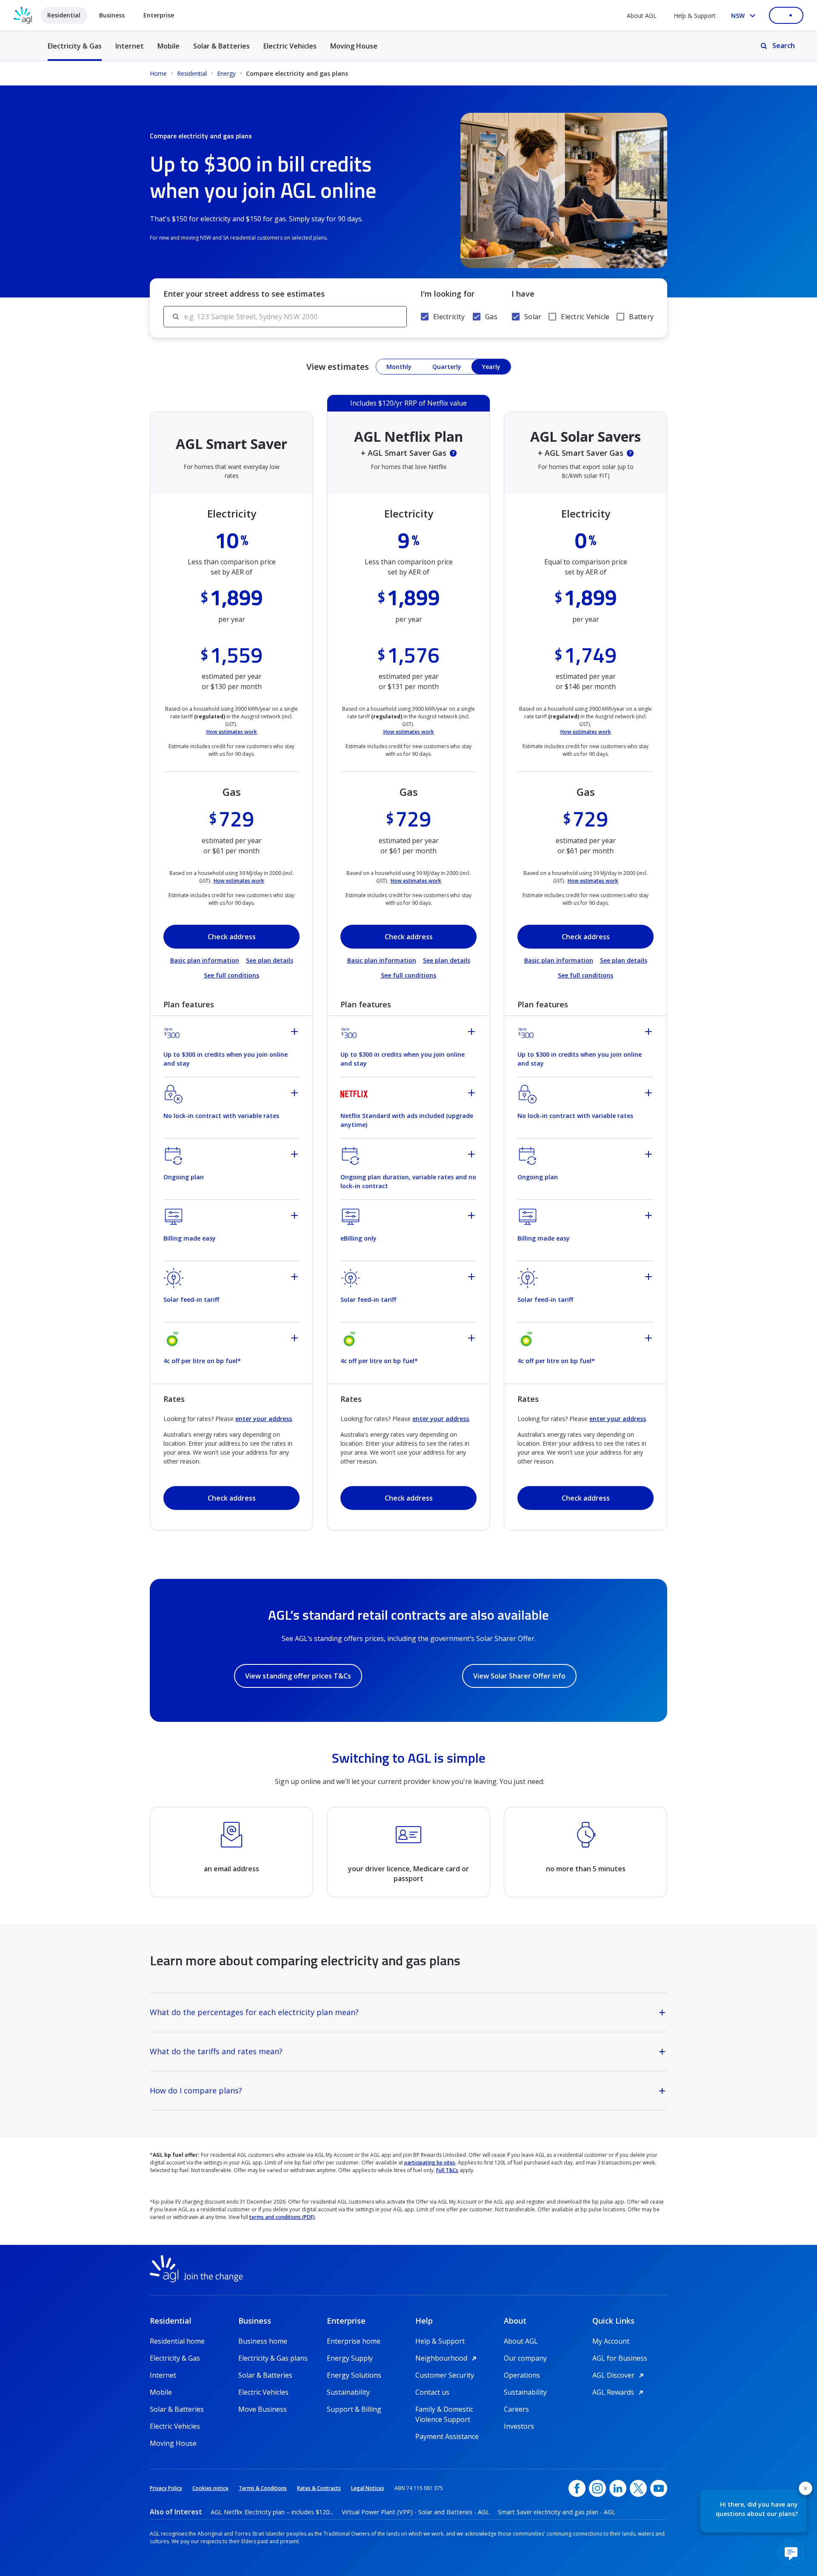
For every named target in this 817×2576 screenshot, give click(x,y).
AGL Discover (619, 2375)
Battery (641, 317)
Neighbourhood (447, 2358)
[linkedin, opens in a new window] (618, 2488)
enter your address (264, 1419)
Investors (519, 2426)
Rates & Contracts (319, 2488)
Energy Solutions (354, 2375)
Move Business (263, 2409)
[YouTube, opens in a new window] (659, 2488)
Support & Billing (354, 2409)
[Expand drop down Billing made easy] (296, 1217)
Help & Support (695, 16)
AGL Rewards (619, 2392)
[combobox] (295, 317)
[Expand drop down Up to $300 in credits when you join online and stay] (296, 1033)
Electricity (449, 317)
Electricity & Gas (75, 51)
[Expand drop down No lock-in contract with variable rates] (296, 1094)
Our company (525, 2358)
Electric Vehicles (290, 46)
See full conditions (231, 975)
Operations (522, 2375)
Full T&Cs (447, 2170)
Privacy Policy (166, 2488)
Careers (516, 2409)
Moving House (354, 46)
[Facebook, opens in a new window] (577, 2488)
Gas (491, 317)
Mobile (169, 46)
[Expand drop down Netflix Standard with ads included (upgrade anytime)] (473, 1094)
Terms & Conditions (263, 2488)
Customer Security (445, 2375)
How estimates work (232, 732)
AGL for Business (620, 2358)
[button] (806, 2488)
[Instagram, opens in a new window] (597, 2488)
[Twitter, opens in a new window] (638, 2488)
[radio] (399, 367)
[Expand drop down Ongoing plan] (296, 1155)
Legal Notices (368, 2488)
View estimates (338, 367)
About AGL (642, 16)
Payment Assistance (447, 2436)
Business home (263, 2341)
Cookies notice (210, 2488)
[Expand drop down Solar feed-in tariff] (296, 1278)
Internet (130, 46)
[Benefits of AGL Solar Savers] (630, 453)
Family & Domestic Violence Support (444, 2409)
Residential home (177, 2341)
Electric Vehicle (585, 317)
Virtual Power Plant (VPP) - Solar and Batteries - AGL (416, 2512)
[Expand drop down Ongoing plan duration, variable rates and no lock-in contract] (473, 1155)
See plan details (270, 960)
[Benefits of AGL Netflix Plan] (453, 453)
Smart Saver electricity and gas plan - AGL (557, 2512)
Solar (533, 317)
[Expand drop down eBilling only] (473, 1217)
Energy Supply (350, 2358)
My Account (611, 2341)
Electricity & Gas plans (273, 2358)
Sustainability (348, 2392)
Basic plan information (205, 960)
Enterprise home (354, 2341)
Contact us (432, 2392)
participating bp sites (430, 2163)
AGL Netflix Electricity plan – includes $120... (272, 2512)
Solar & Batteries (221, 46)
